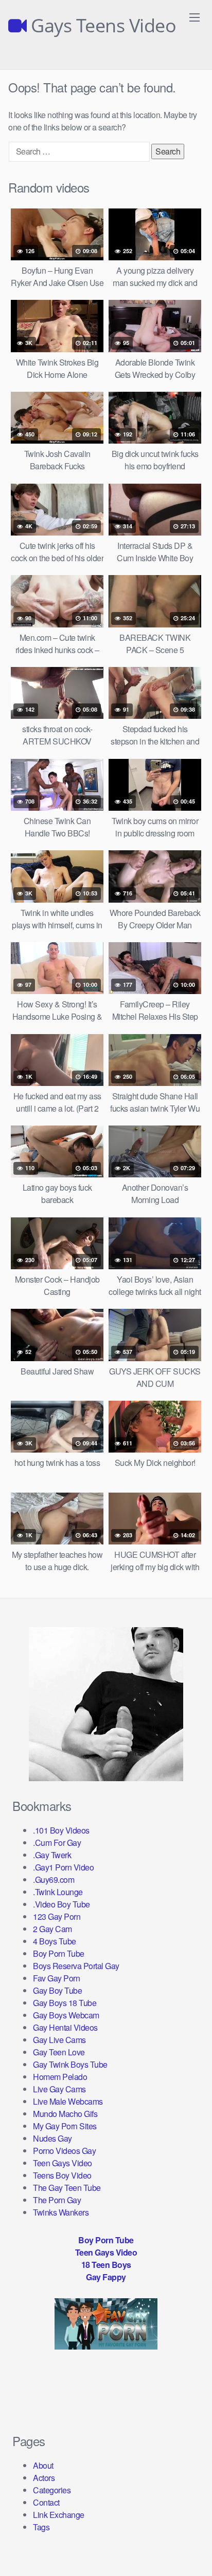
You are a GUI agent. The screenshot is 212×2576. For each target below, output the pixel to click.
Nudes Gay (52, 2138)
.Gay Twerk (52, 1855)
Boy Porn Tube (59, 1953)
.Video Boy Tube (61, 1904)
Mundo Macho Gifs (65, 2114)
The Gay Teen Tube (67, 2188)
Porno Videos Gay (64, 2151)
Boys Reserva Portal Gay (76, 1966)
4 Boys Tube (55, 1941)
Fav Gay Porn (56, 1978)
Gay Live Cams (59, 2040)
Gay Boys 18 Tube (65, 2003)
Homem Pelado (60, 2077)
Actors (44, 2478)
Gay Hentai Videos (65, 2027)
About (43, 2465)
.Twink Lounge (58, 1892)
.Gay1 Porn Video (63, 1867)
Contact (46, 2502)
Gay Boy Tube (57, 1990)
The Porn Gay (57, 2200)
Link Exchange (59, 2515)
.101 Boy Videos (61, 1830)
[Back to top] (194, 2553)
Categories (52, 2490)
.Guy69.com (54, 1879)
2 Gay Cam (52, 1929)
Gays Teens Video (101, 26)
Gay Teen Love (59, 2052)
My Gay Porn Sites (65, 2126)
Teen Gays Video (63, 2163)
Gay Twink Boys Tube (70, 2064)
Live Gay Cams (59, 2089)
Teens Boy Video (62, 2175)
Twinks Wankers (61, 2212)
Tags (41, 2527)
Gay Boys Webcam (66, 2015)
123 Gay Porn (57, 1916)
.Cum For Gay (57, 1843)
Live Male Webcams (68, 2101)
